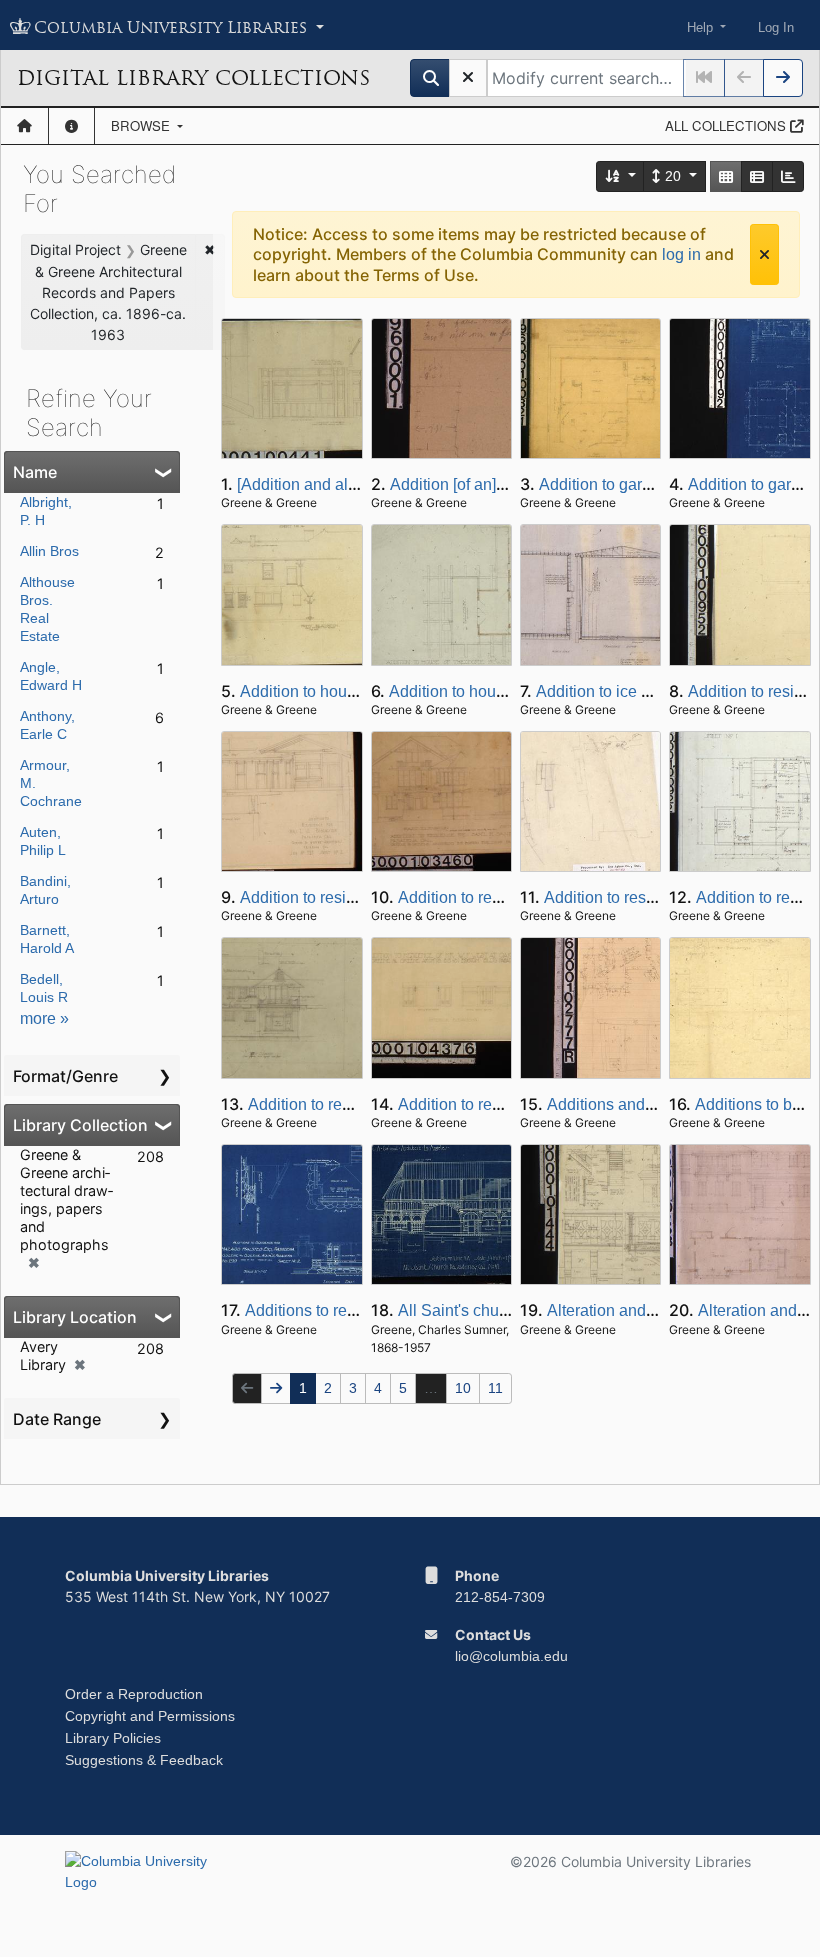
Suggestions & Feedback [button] (144, 1760)
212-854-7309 (500, 1597)
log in (681, 254)
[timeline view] (788, 176)
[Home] (24, 126)
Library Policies (113, 1738)
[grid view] (726, 176)
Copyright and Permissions (150, 1716)
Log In (776, 27)
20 (673, 176)
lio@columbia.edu (511, 1656)
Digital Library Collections (193, 78)
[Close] (764, 254)
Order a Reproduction (134, 1694)
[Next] (783, 78)
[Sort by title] (621, 176)
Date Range (57, 1419)
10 (463, 1388)
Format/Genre (65, 1076)
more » (44, 1018)
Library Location (75, 1317)
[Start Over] (468, 78)
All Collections (727, 125)
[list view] (757, 176)
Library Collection (80, 1125)
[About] (71, 126)
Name (35, 472)
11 (495, 1388)
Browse (142, 125)
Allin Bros (49, 551)
